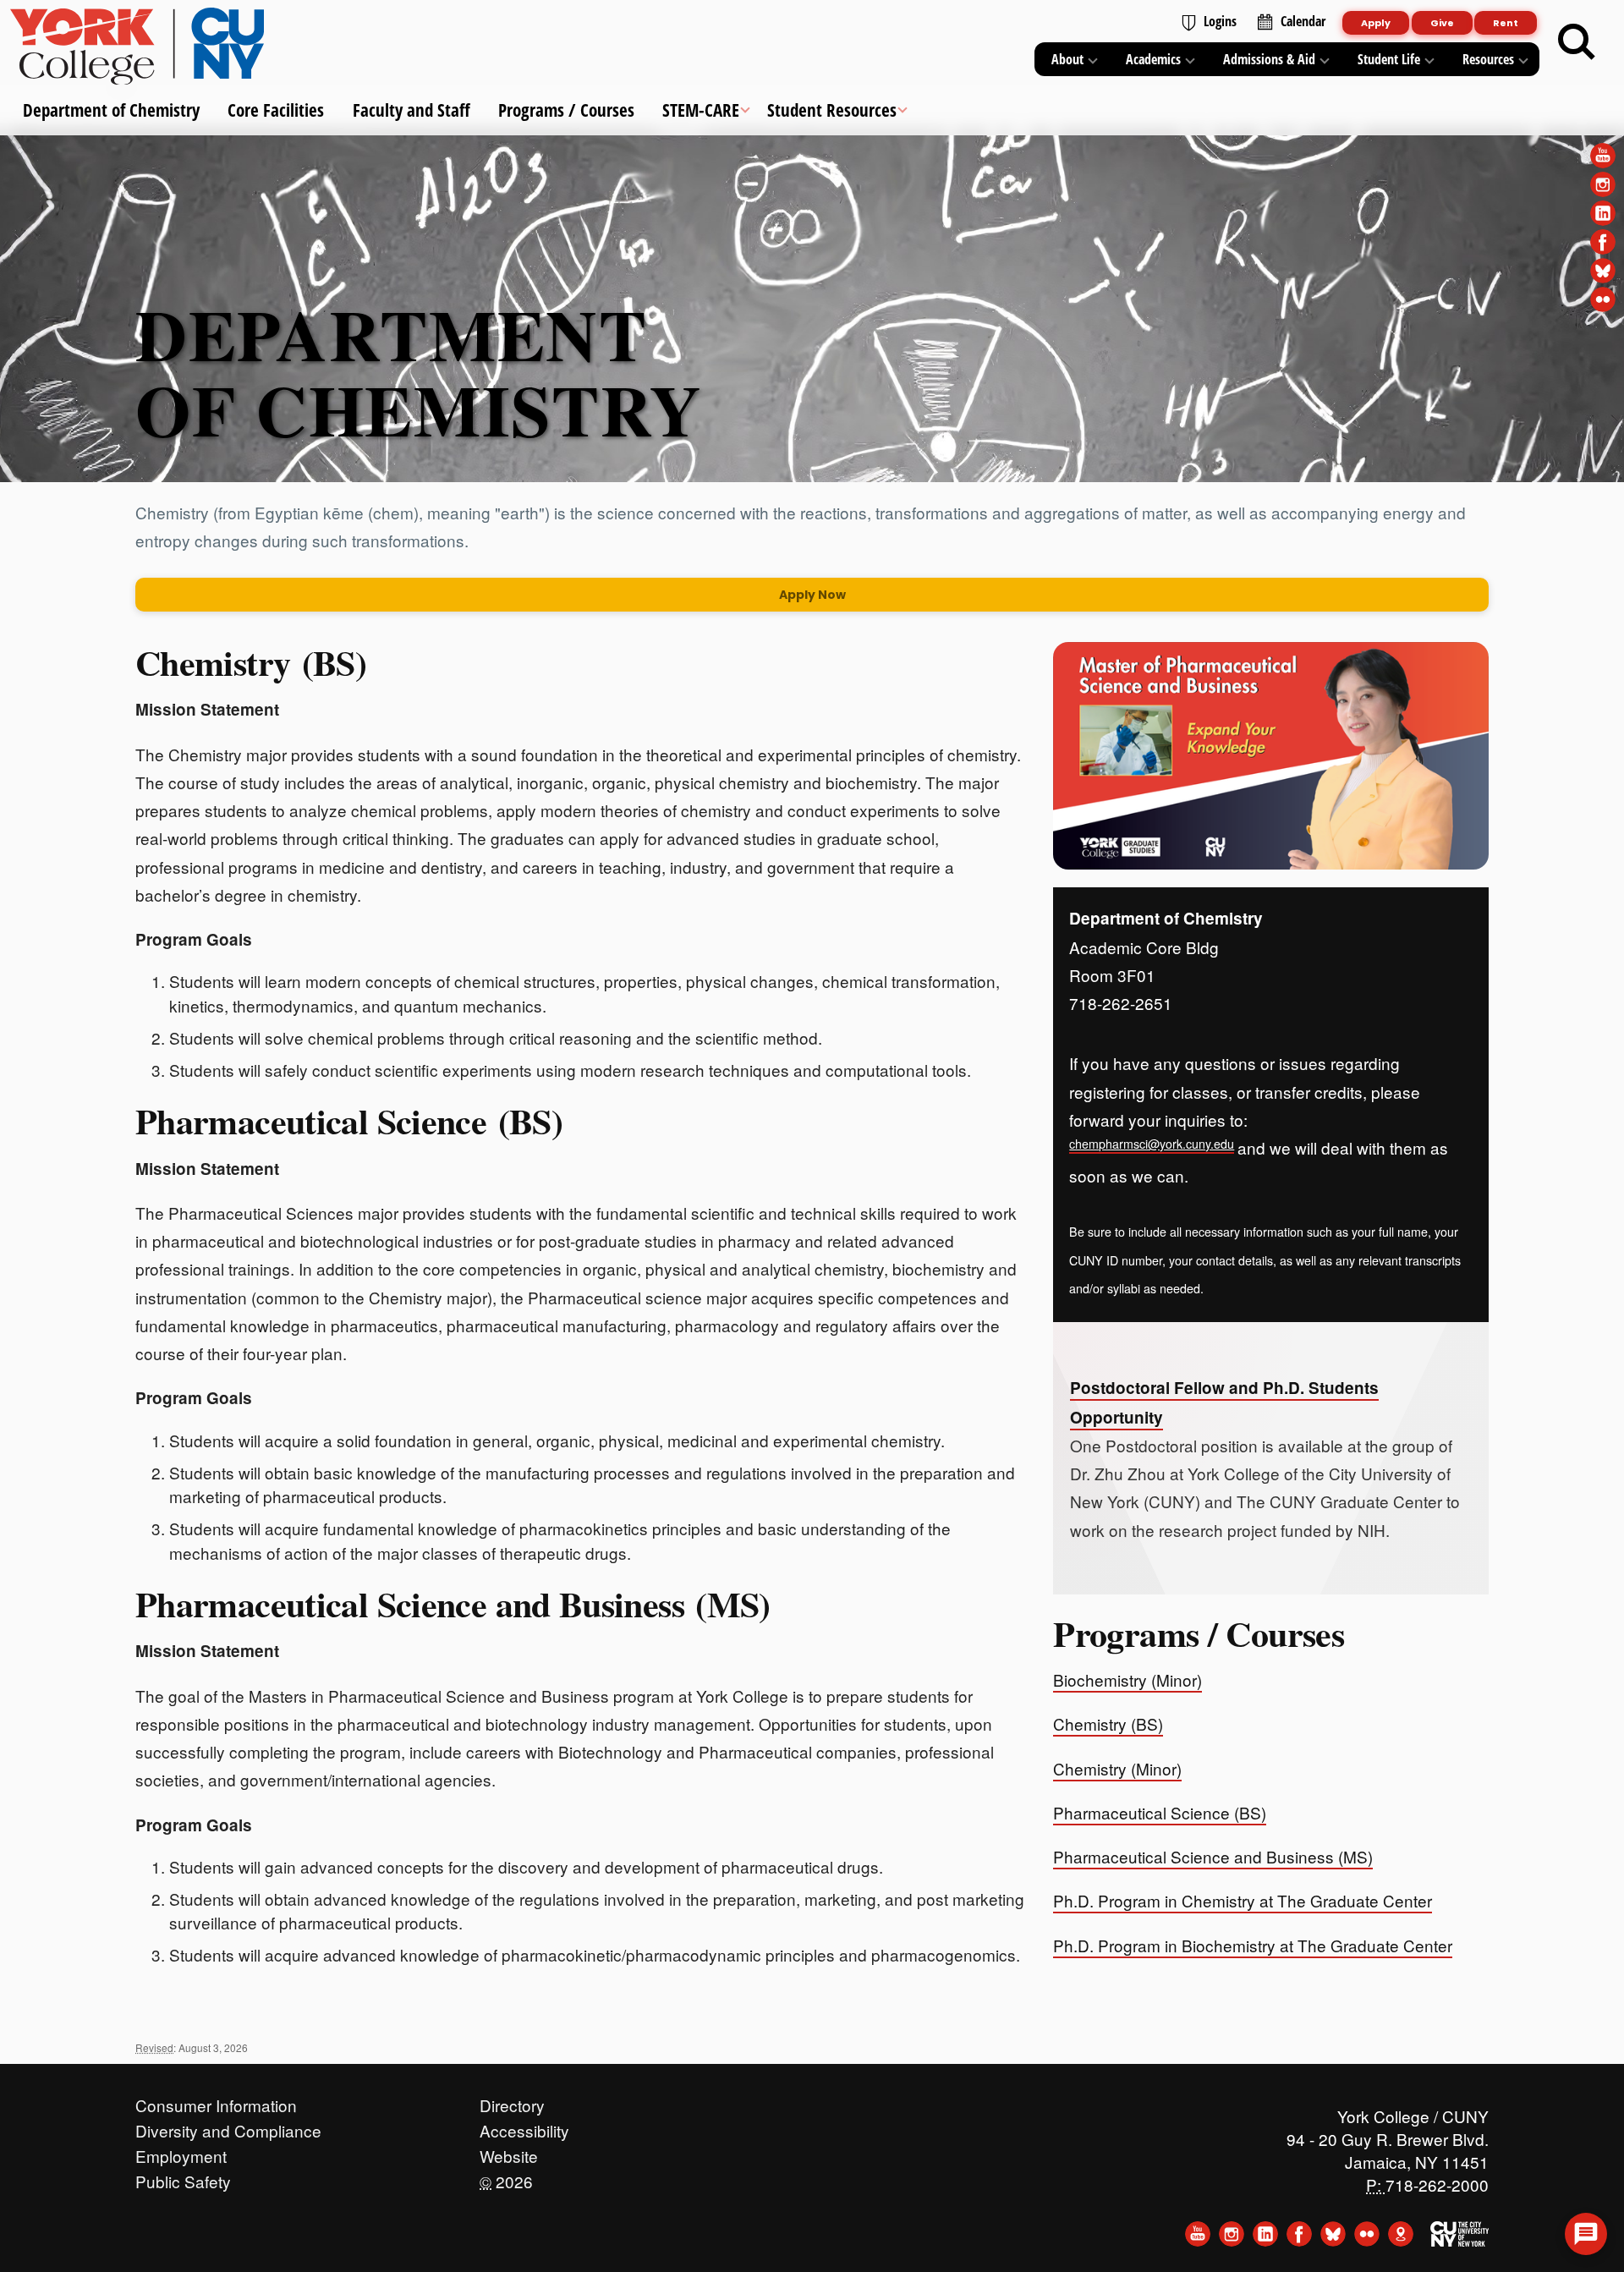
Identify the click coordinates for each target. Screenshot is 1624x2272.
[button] (1586, 2234)
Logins (1220, 21)
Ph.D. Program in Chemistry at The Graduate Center (1243, 1900)
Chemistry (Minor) (1117, 1768)
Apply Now (812, 595)
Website (509, 2152)
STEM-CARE (701, 110)
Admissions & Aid (1269, 59)
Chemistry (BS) (251, 662)
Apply (1376, 23)
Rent (1506, 23)
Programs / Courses (565, 110)
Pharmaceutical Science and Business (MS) (453, 1604)
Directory (512, 2101)
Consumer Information (216, 2101)
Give (1442, 23)
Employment (181, 2152)
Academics (1153, 59)
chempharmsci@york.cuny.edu (1152, 1144)
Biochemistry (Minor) (1127, 1679)
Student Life (1389, 59)
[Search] (1577, 42)
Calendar (1303, 21)
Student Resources (832, 110)
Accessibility (524, 2127)
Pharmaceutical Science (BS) (349, 1121)
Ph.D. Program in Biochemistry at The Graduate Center (1253, 1945)
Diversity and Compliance (228, 2127)
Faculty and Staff (411, 110)
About (1067, 59)
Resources (1488, 59)
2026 (506, 2177)
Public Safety (183, 2177)
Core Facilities (276, 110)
